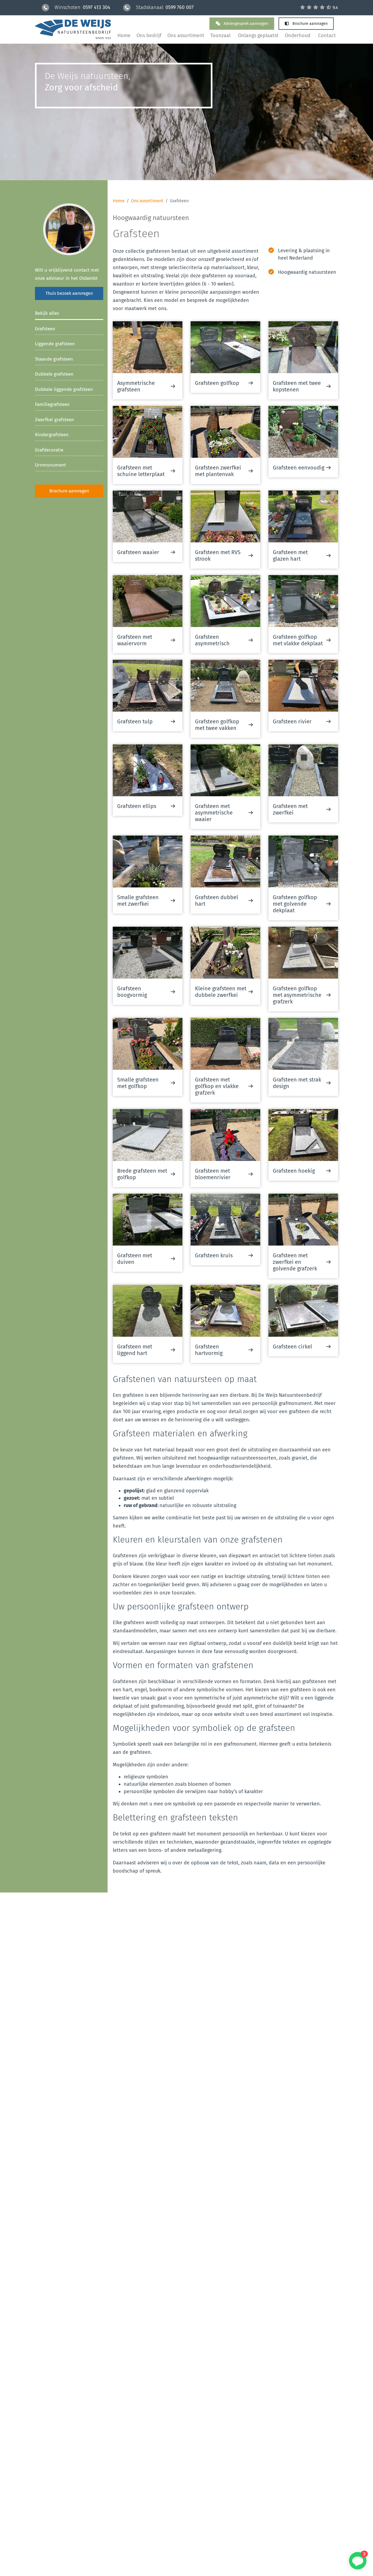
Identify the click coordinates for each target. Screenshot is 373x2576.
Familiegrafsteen (52, 404)
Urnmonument (50, 465)
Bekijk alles (47, 313)
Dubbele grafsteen (54, 374)
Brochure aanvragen (310, 24)
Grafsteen (45, 329)
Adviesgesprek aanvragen (245, 24)
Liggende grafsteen (55, 344)
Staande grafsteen (54, 359)
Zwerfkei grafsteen (54, 420)
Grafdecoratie (49, 450)
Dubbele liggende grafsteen (64, 389)
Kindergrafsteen (52, 435)
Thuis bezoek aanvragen (69, 293)
